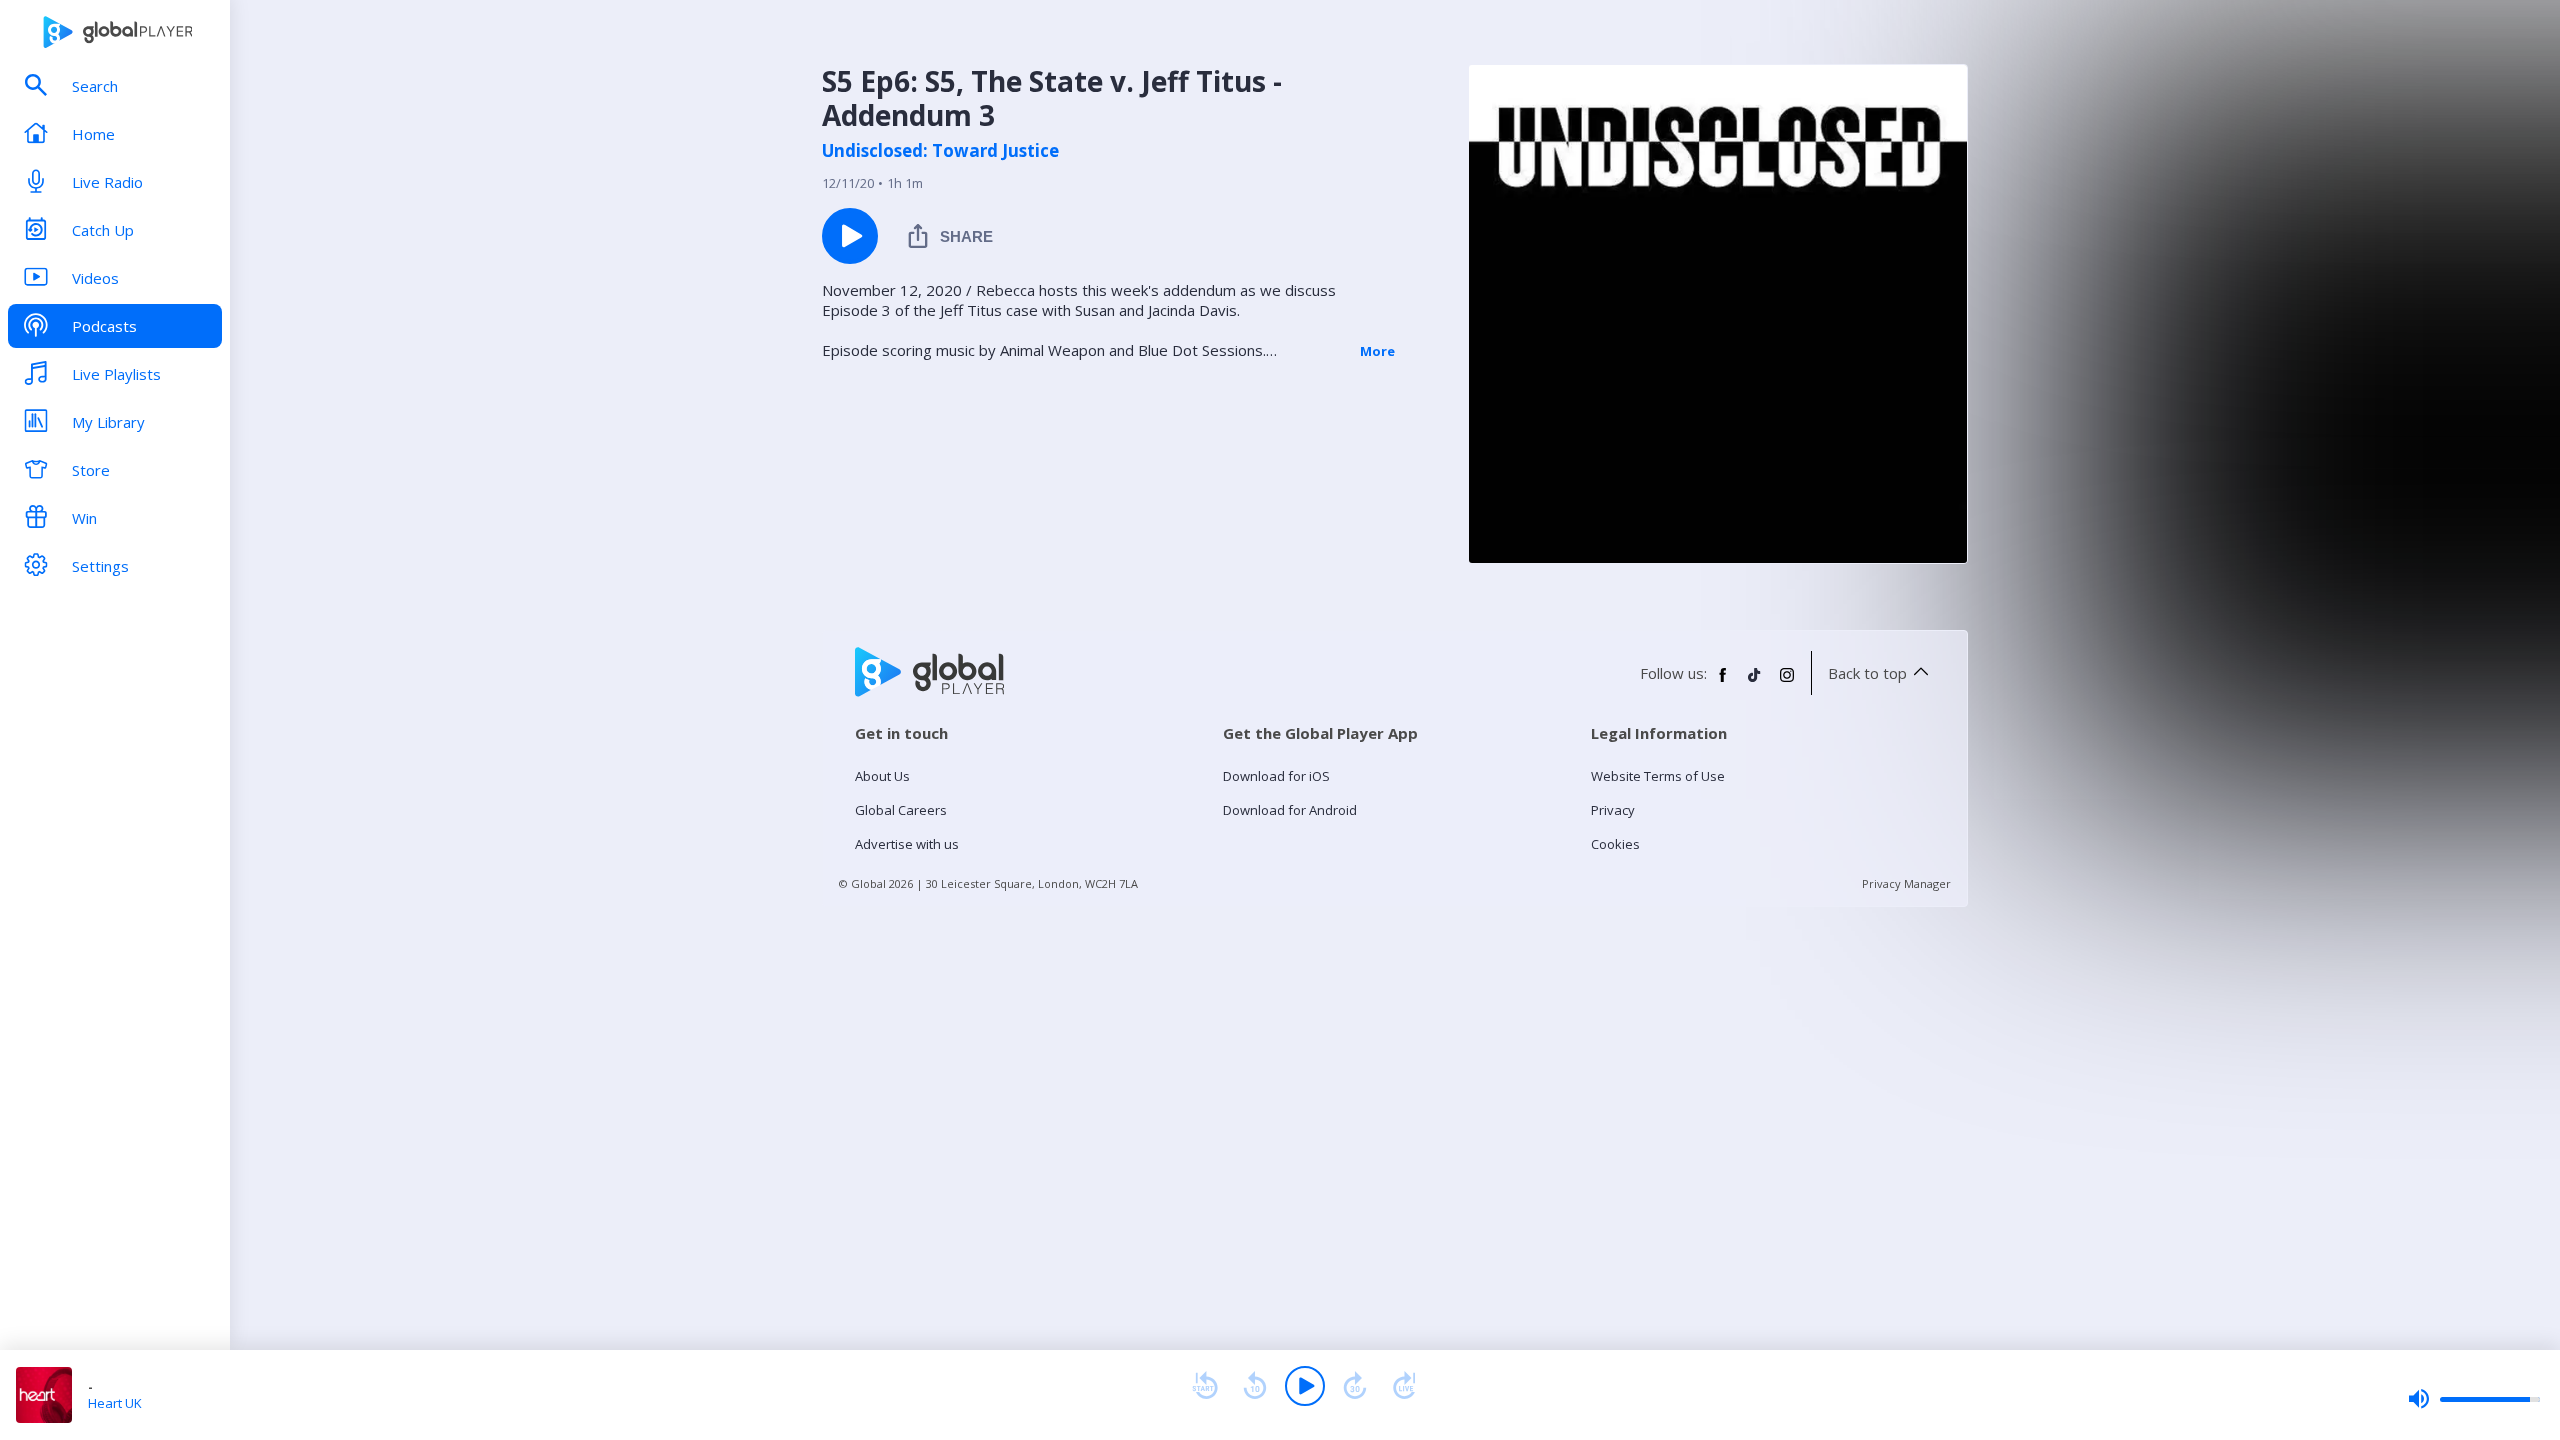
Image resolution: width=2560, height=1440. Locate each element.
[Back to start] (1205, 1386)
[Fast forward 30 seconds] (1355, 1386)
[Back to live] (1405, 1386)
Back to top (1867, 673)
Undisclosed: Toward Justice (940, 151)
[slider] (2474, 1399)
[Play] (1305, 1386)
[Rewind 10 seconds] (1255, 1386)
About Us (882, 776)
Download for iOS (1276, 776)
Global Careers (901, 810)
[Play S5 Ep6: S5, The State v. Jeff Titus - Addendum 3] (850, 236)
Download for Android (1290, 810)
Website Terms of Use (1658, 776)
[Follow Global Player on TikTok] (1755, 683)
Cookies (1615, 844)
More (1377, 351)
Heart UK (115, 1403)
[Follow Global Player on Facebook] (1723, 683)
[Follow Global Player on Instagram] (1787, 683)
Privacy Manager (1906, 883)
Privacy (1613, 810)
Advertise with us (907, 844)
